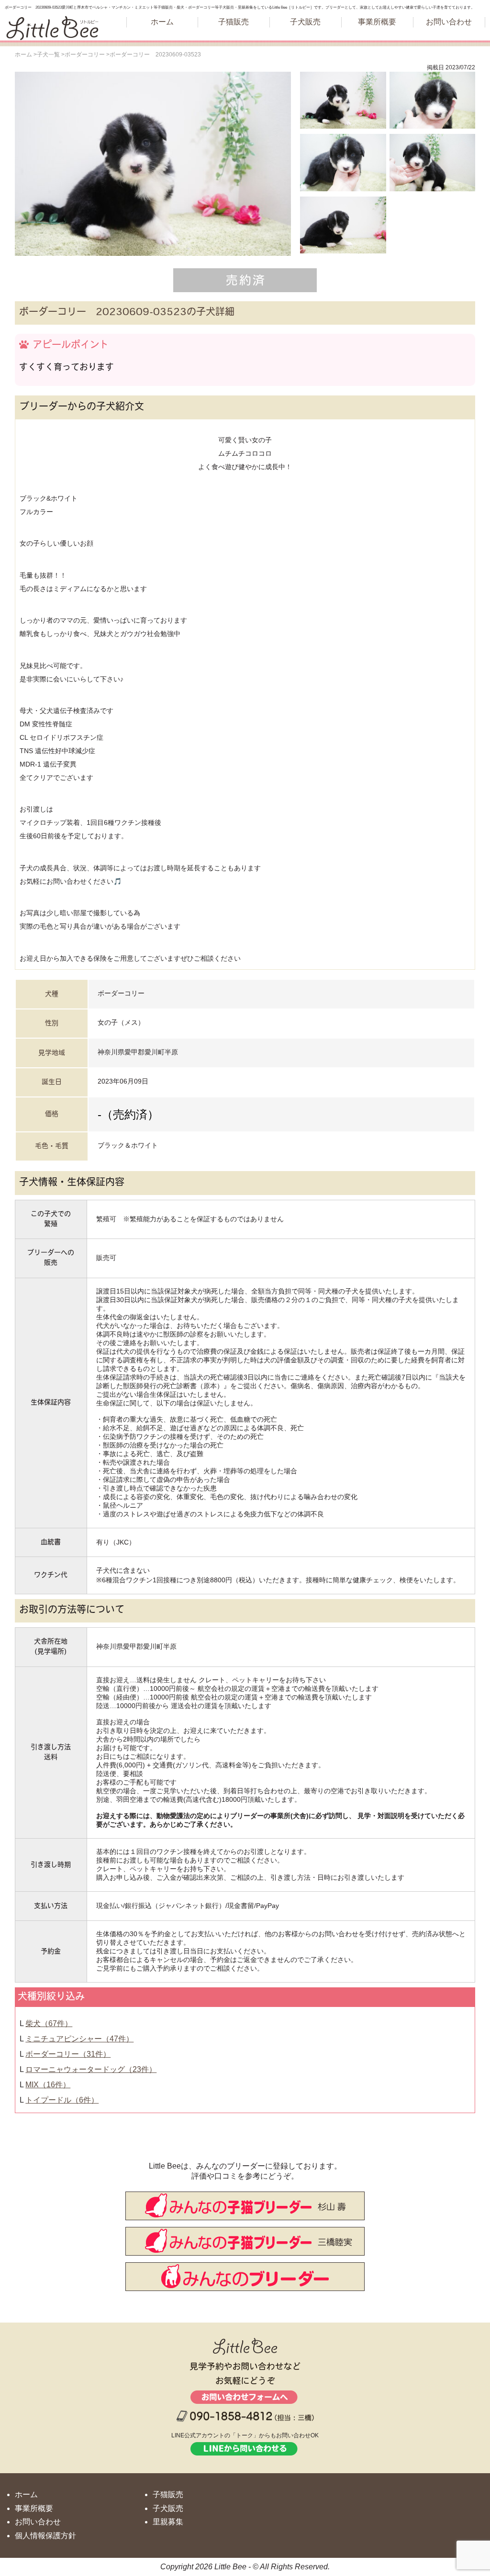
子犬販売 (305, 22)
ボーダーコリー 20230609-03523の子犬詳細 (127, 313)
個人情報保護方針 (45, 2536)
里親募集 (168, 2522)
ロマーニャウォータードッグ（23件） (91, 2069)
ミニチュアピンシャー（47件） (79, 2039)
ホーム (162, 22)
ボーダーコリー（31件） (68, 2054)
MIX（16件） (48, 2085)
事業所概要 (377, 22)
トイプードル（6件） (62, 2100)
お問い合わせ (449, 22)
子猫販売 (234, 22)
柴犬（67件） (49, 2023)
